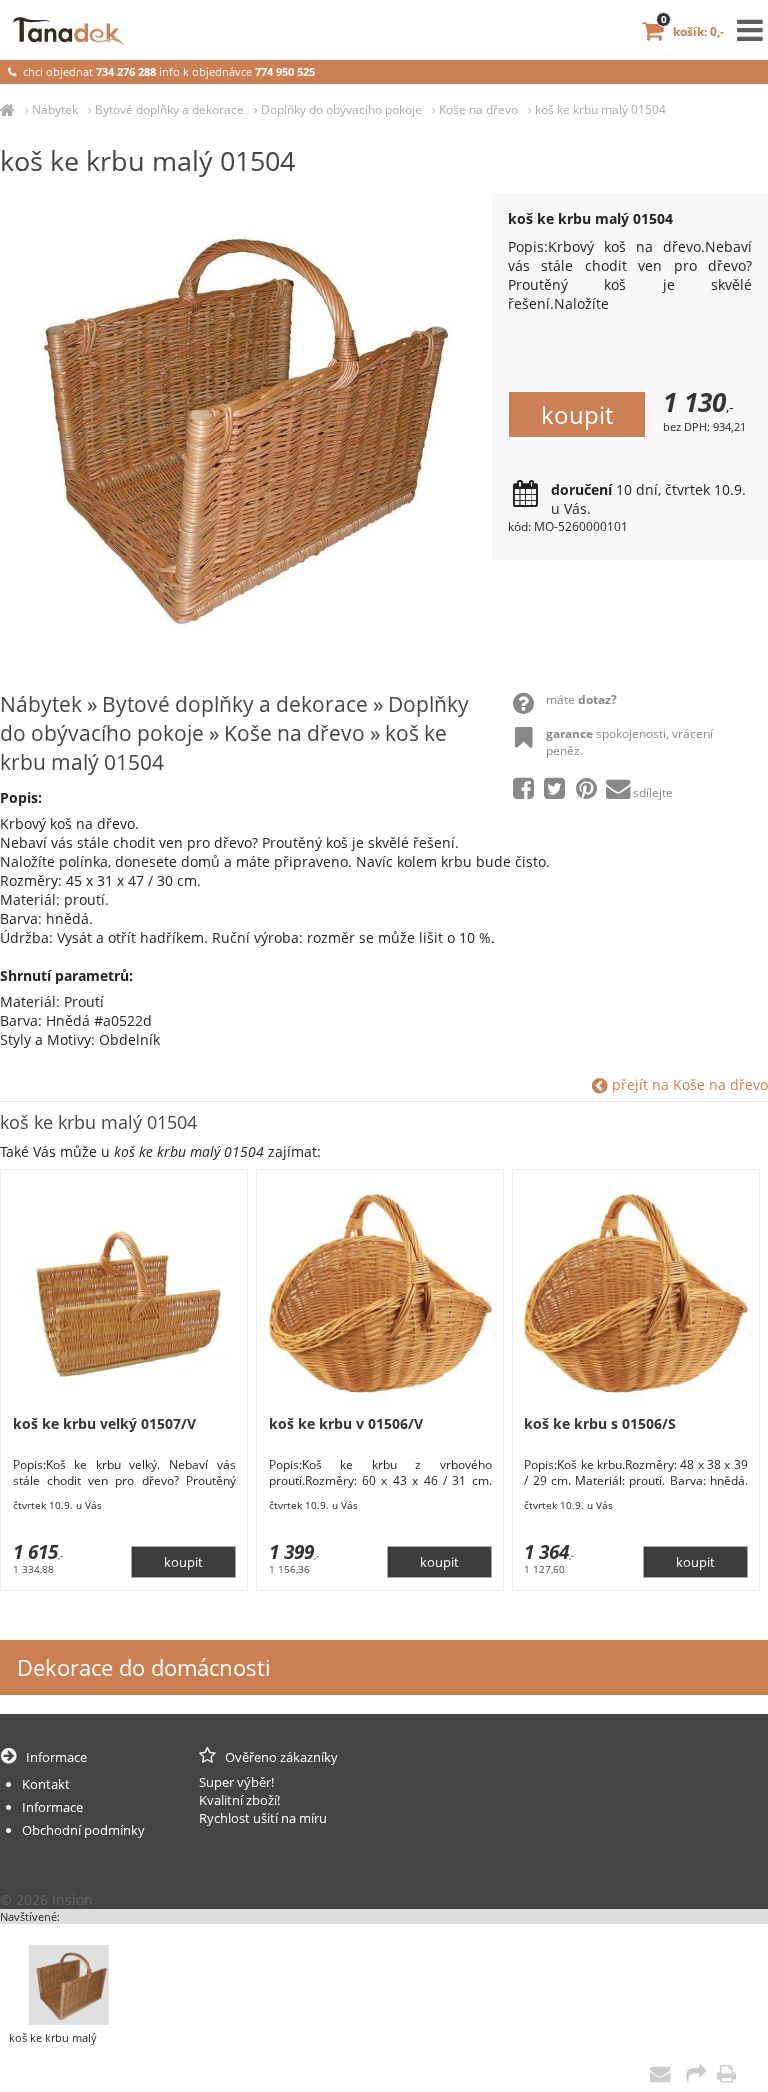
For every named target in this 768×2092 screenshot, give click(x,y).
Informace (52, 1807)
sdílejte (653, 792)
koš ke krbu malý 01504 (600, 109)
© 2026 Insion (46, 1899)
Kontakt (46, 1784)
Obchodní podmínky (83, 1830)
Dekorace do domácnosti (144, 1667)
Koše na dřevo (478, 109)
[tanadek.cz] (7, 109)
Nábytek (55, 109)
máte (581, 699)
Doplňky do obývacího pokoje (341, 109)
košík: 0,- (692, 31)
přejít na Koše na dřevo (688, 1084)
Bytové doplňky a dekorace (169, 109)
